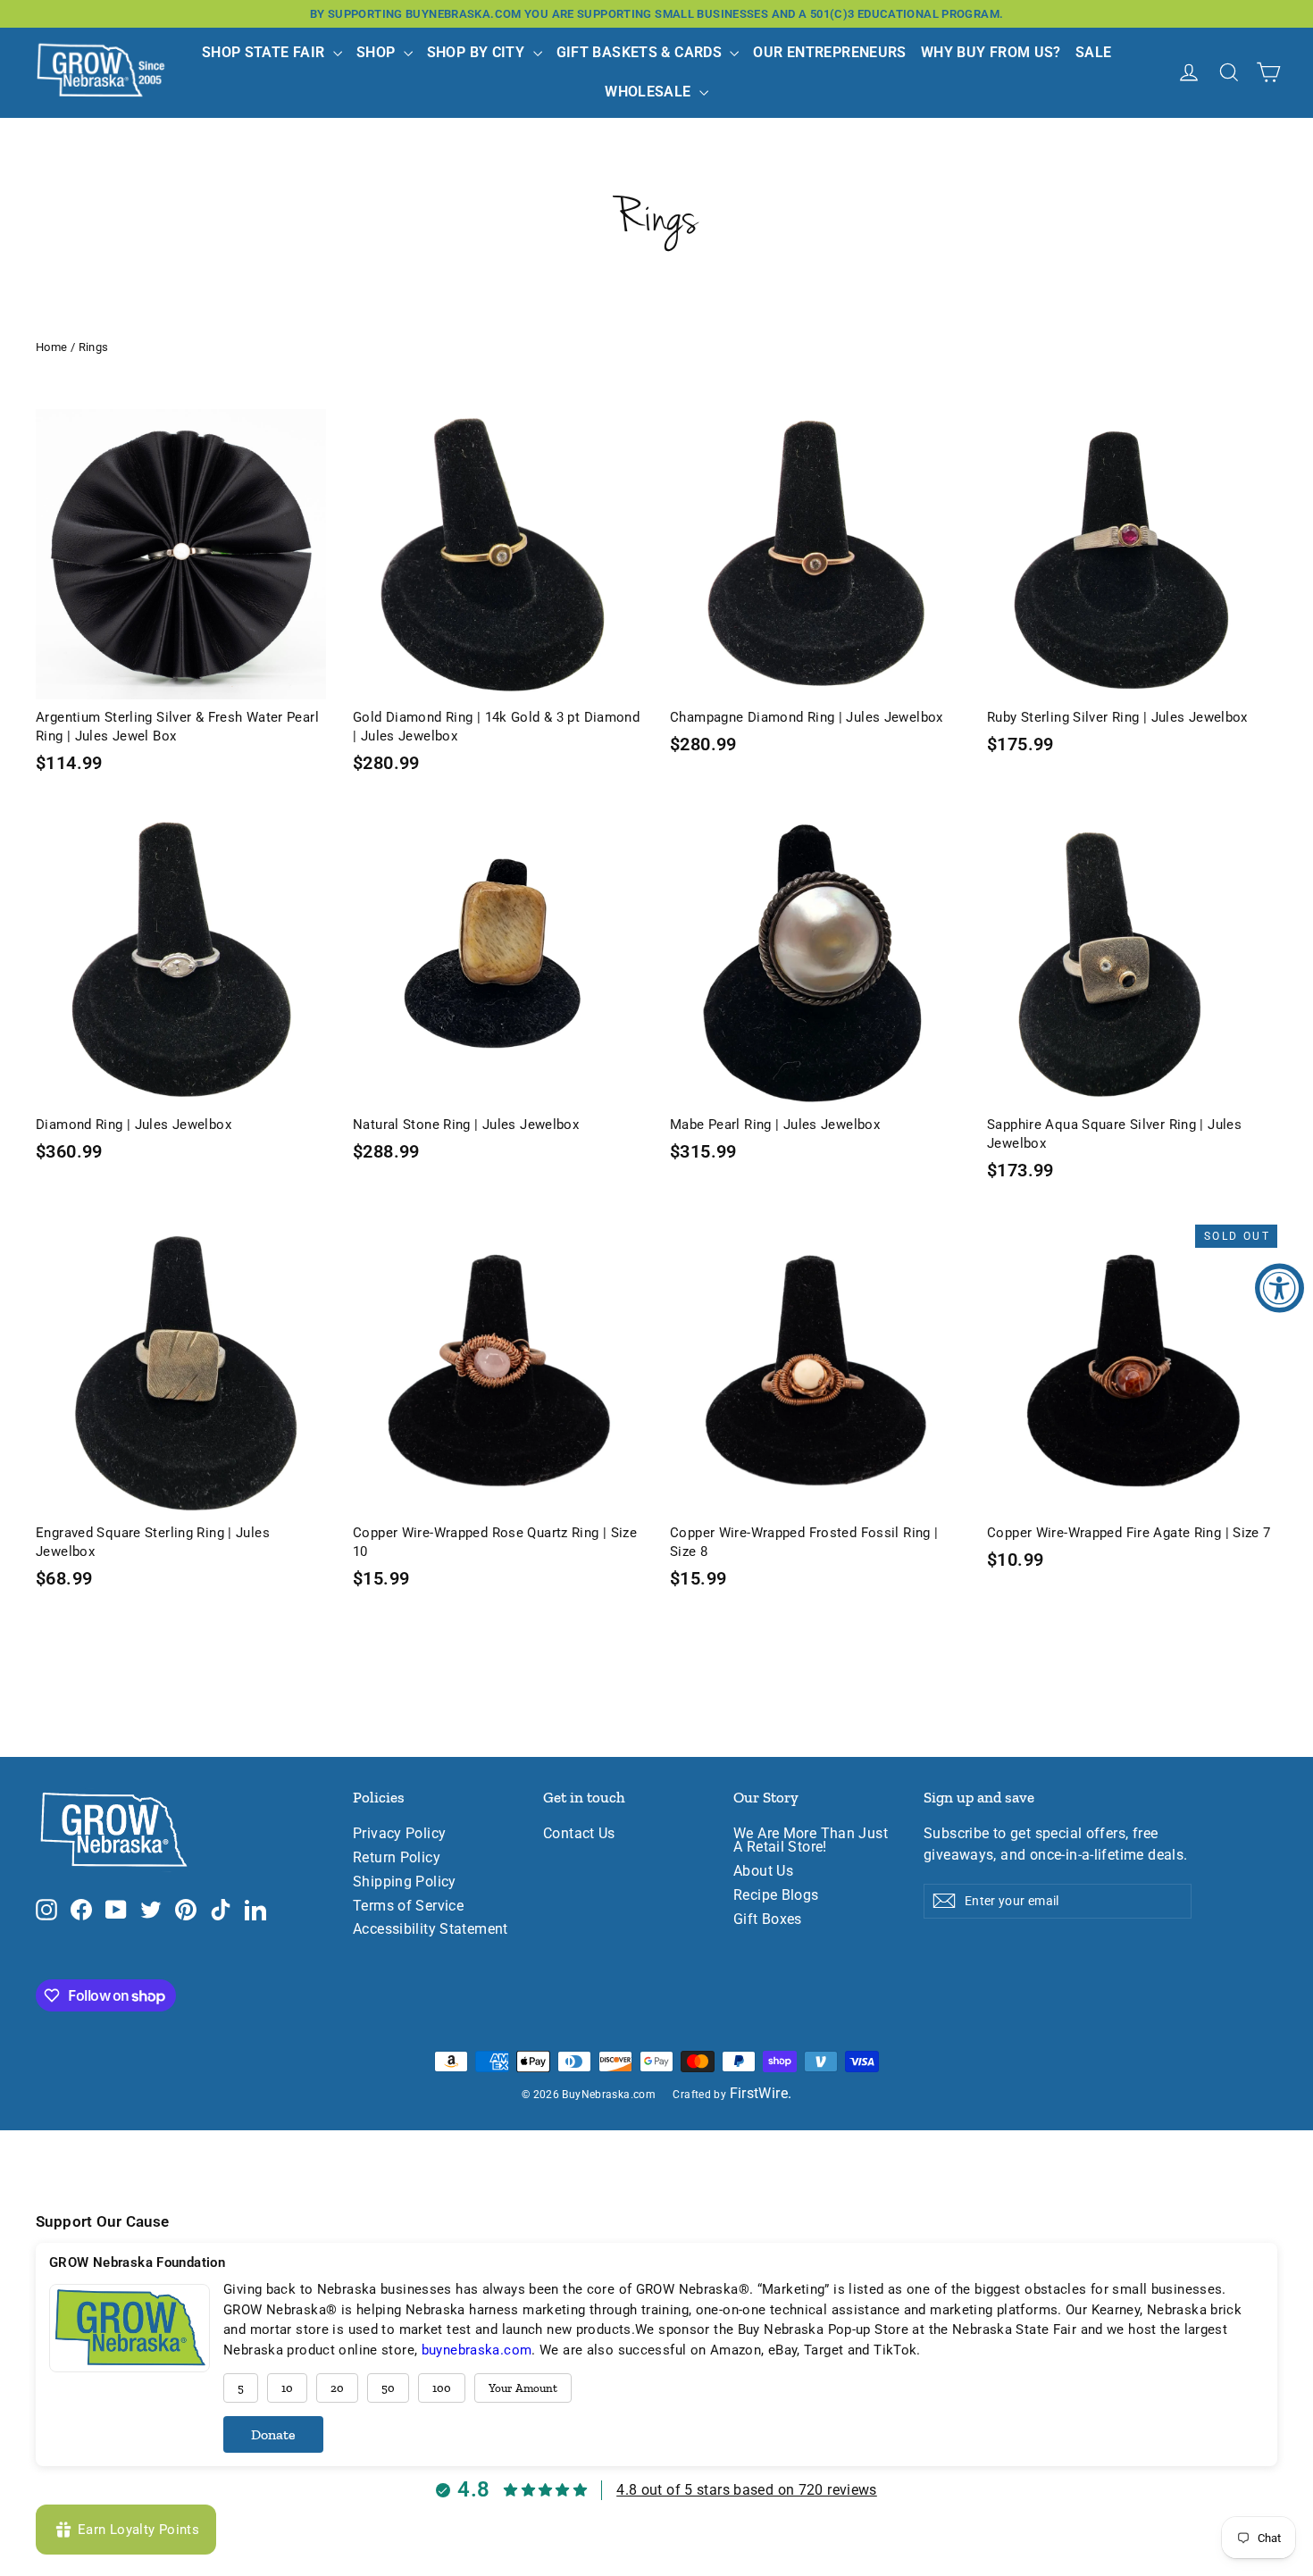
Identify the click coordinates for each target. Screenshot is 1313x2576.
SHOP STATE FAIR (265, 52)
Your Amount (523, 2388)
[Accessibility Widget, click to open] (1280, 1288)
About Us (763, 1871)
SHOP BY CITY (478, 52)
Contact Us (579, 1834)
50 (388, 2388)
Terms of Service (408, 1906)
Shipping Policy (405, 1882)
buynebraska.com (477, 2350)
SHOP (378, 52)
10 (287, 2388)
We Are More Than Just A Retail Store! (811, 1840)
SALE (1094, 52)
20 (337, 2388)
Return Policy (397, 1858)
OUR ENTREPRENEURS (829, 52)
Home (52, 347)
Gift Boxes (768, 1919)
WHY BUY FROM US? (991, 52)
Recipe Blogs (776, 1895)
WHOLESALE (650, 92)
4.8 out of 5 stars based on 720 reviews (747, 2490)
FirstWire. (761, 2094)
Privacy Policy (399, 1834)
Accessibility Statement (431, 1929)
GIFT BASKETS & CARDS (641, 52)
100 (442, 2388)
